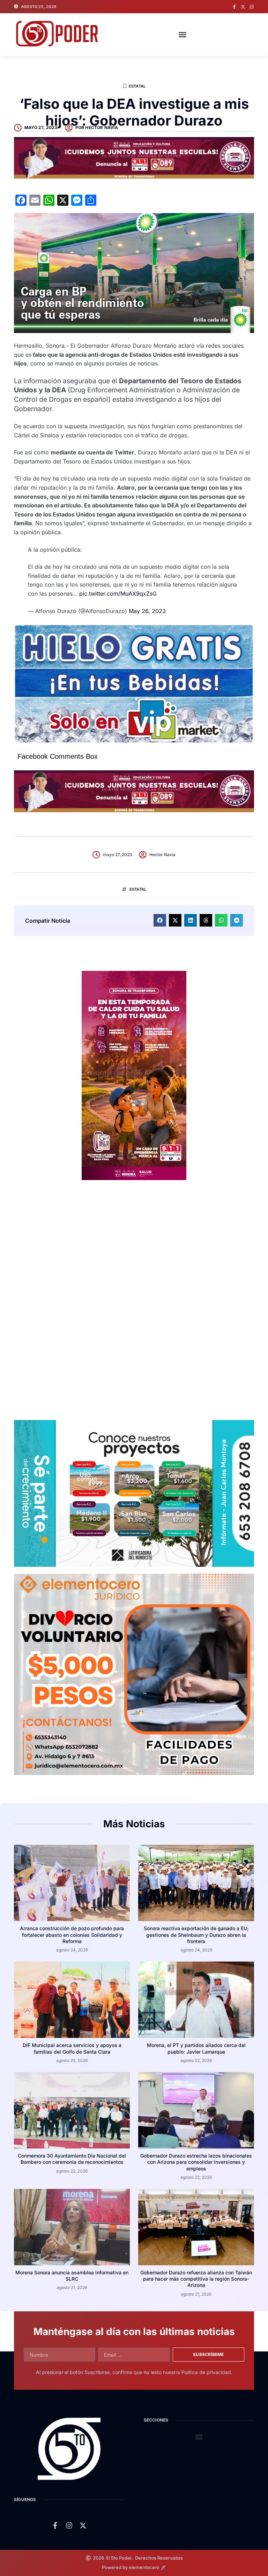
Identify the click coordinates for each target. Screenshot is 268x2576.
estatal (138, 889)
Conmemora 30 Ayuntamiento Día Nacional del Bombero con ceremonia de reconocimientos (72, 2159)
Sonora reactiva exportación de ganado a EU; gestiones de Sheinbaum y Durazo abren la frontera (196, 1935)
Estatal (137, 86)
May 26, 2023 (147, 611)
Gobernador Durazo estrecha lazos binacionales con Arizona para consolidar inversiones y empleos (196, 2162)
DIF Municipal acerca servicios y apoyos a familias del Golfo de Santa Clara (72, 2048)
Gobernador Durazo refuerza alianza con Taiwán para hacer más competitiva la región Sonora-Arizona (196, 2279)
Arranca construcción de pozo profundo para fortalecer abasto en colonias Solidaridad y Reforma (72, 1935)
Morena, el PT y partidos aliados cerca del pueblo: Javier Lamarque (196, 2048)
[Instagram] (252, 7)
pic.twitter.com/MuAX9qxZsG (118, 594)
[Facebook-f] (234, 7)
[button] (183, 35)
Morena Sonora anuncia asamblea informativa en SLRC (72, 2276)
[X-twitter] (243, 7)
